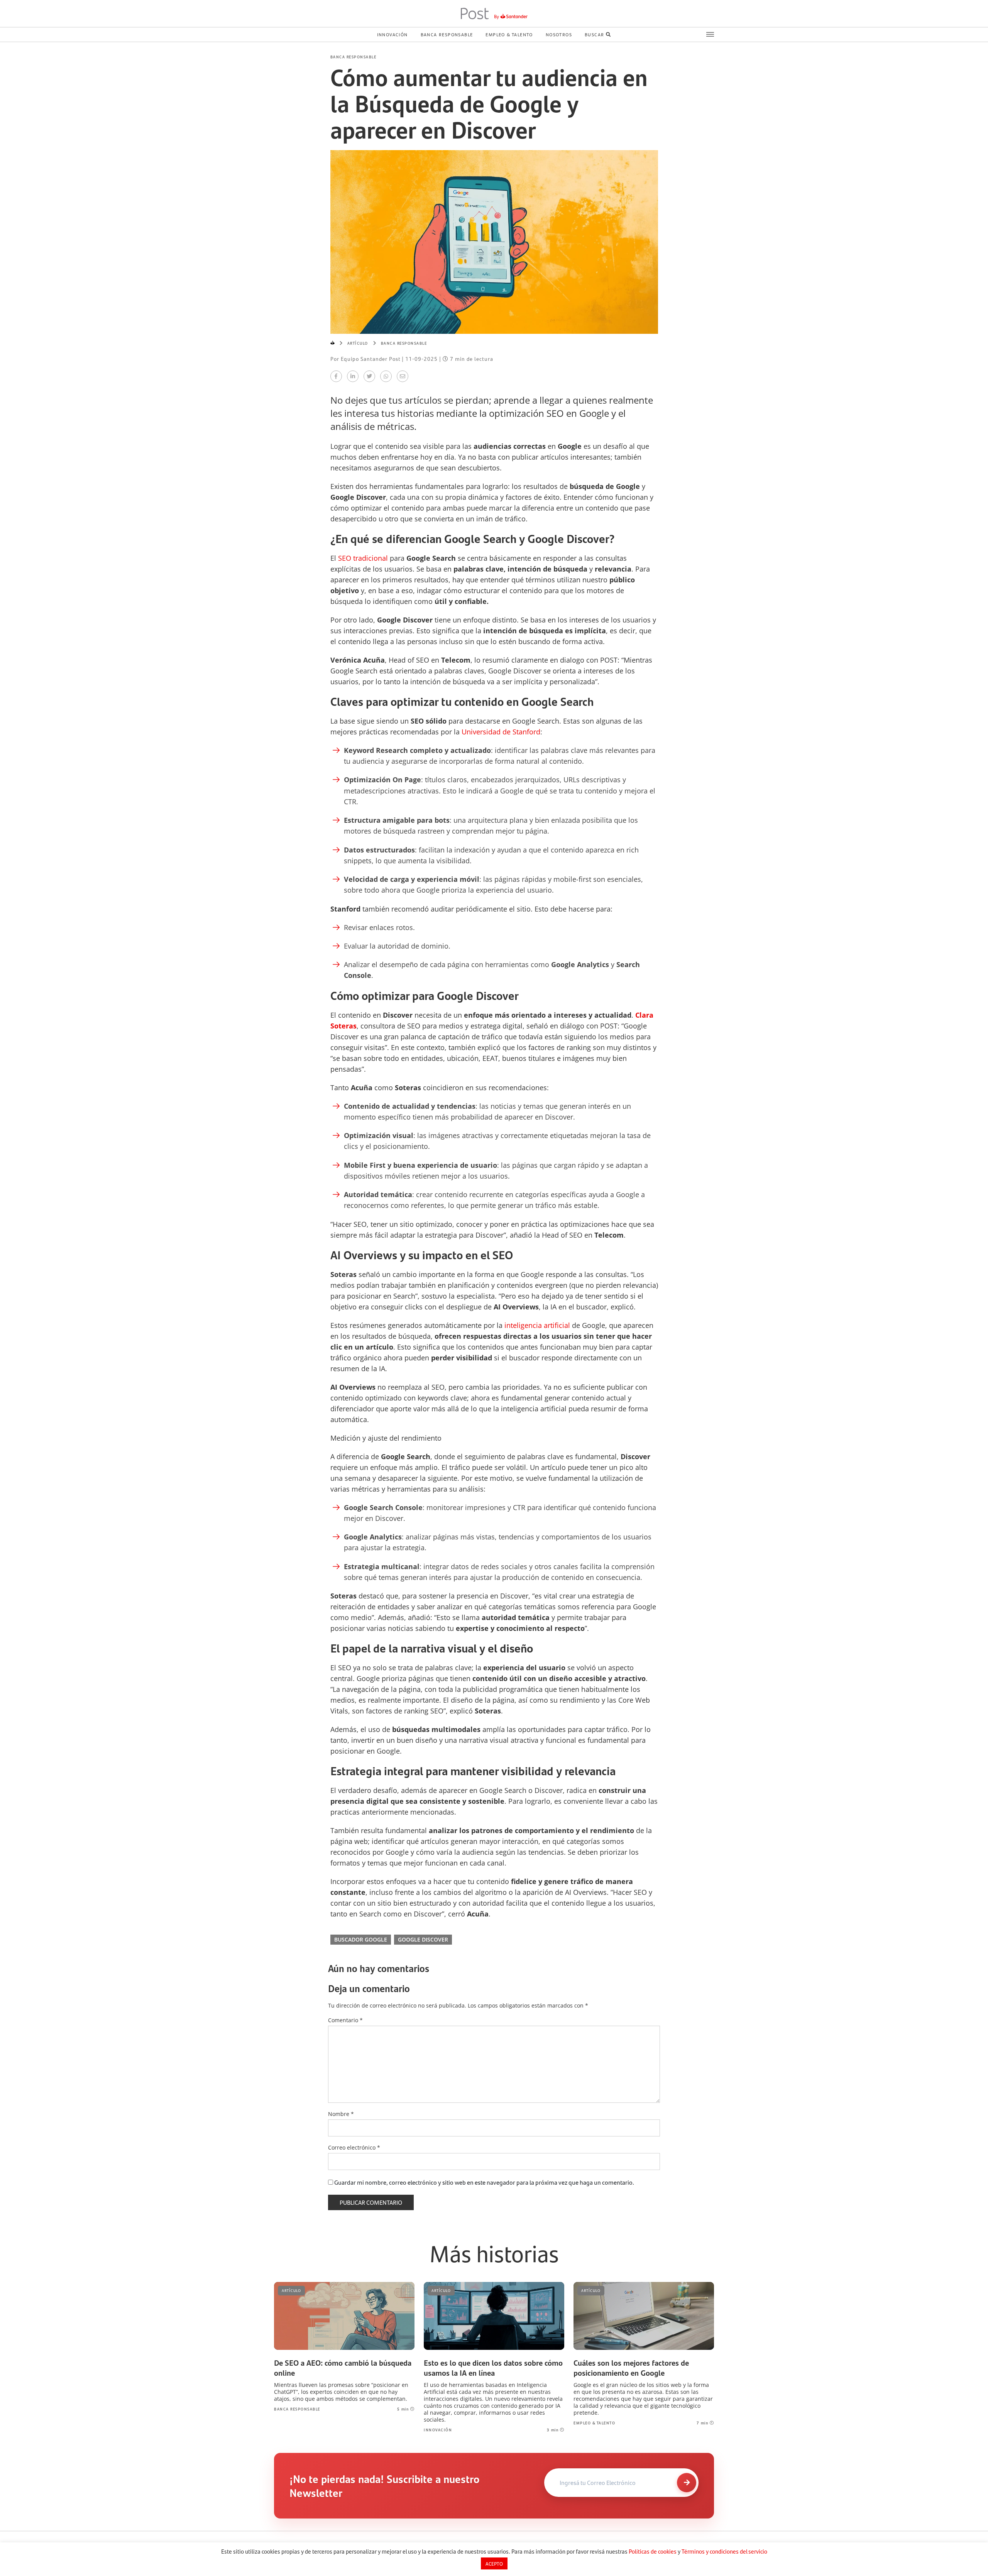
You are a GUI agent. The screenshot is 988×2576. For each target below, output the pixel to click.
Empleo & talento (509, 34)
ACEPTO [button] (494, 2563)
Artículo (358, 343)
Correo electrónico (354, 2148)
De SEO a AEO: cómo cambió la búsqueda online (343, 2368)
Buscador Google (361, 1939)
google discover (423, 1939)
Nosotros (559, 34)
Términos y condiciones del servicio (724, 2551)
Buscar (594, 34)
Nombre (341, 2114)
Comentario (345, 2020)
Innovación (392, 34)
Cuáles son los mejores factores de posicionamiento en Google (631, 2368)
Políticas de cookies (653, 2551)
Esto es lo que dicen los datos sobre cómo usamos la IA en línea (493, 2368)
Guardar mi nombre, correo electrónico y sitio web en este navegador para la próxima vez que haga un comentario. (484, 2182)
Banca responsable (447, 34)
